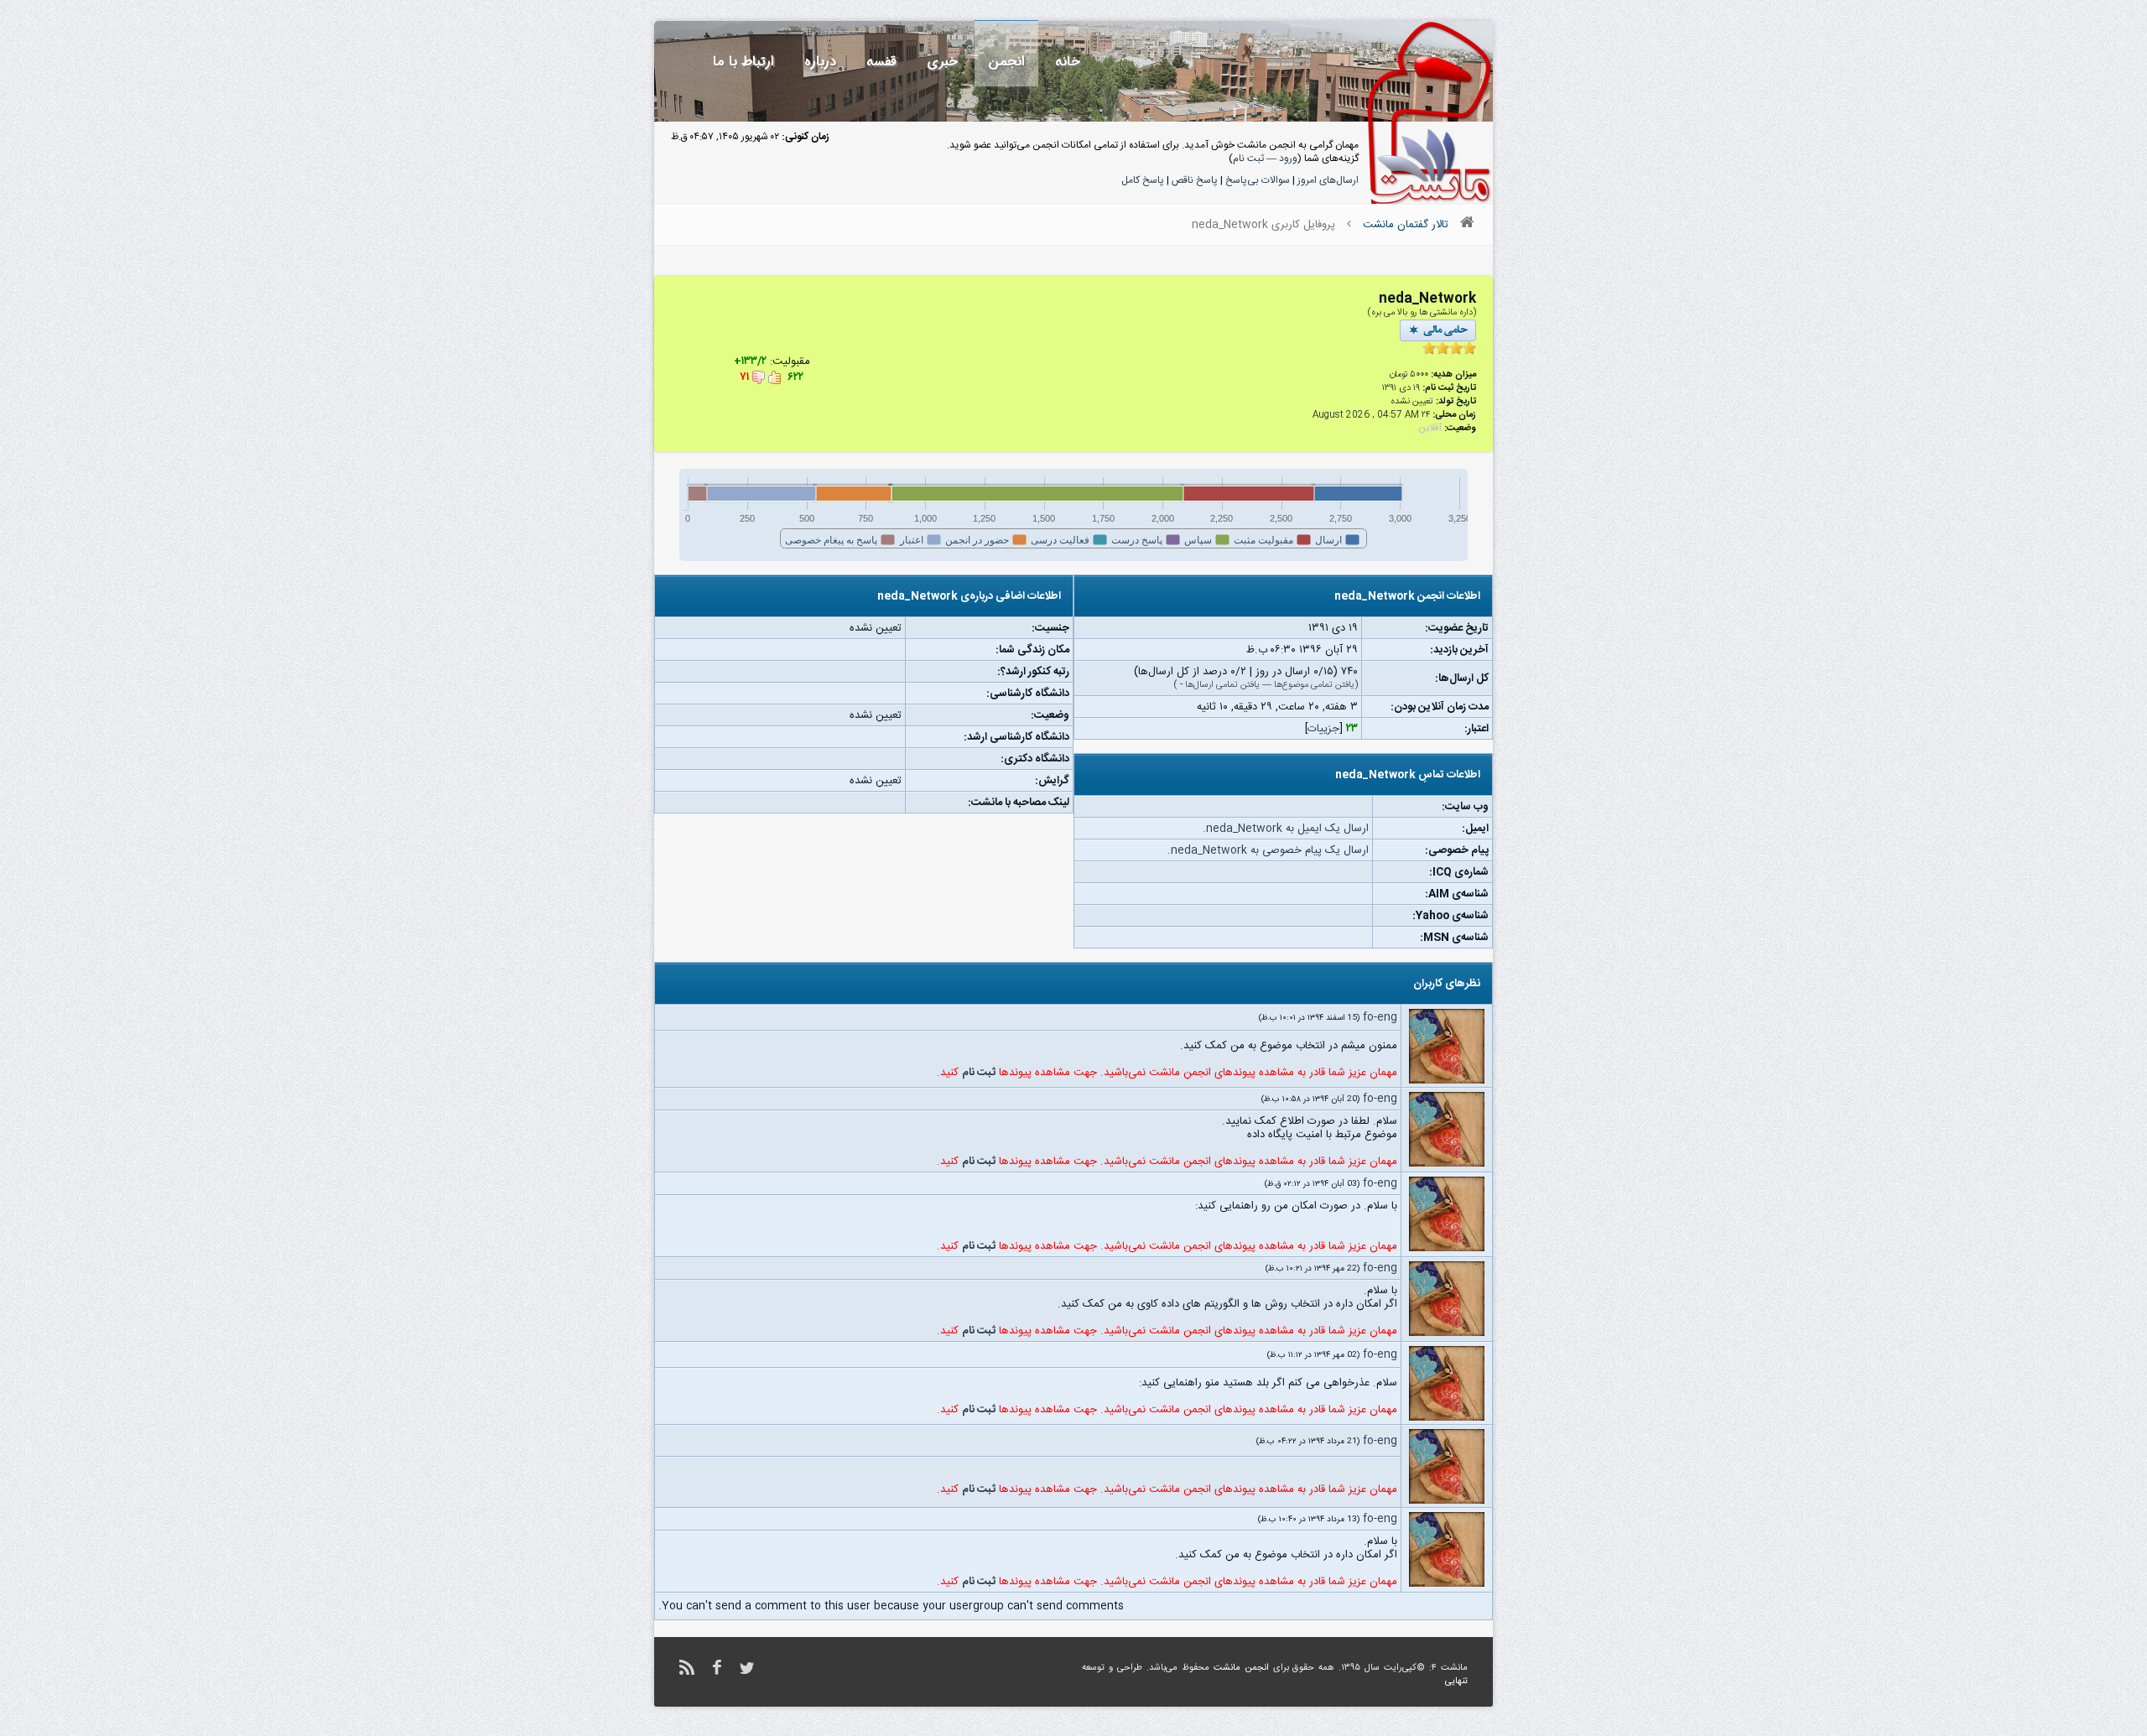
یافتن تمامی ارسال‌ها (1222, 685)
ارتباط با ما (743, 62)
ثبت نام (1248, 159)
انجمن (1006, 62)
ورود (1288, 159)
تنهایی (1456, 1681)
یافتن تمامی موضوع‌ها (1314, 685)
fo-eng (1380, 1017)
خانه (1068, 62)
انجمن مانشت (1241, 1668)
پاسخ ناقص (1195, 180)
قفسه (881, 62)
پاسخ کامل (1143, 180)
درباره (820, 62)
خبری (942, 62)
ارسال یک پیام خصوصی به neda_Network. (1268, 850)
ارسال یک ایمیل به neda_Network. (1286, 829)
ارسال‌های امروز (1328, 180)
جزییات (1323, 729)
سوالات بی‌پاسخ (1258, 180)
